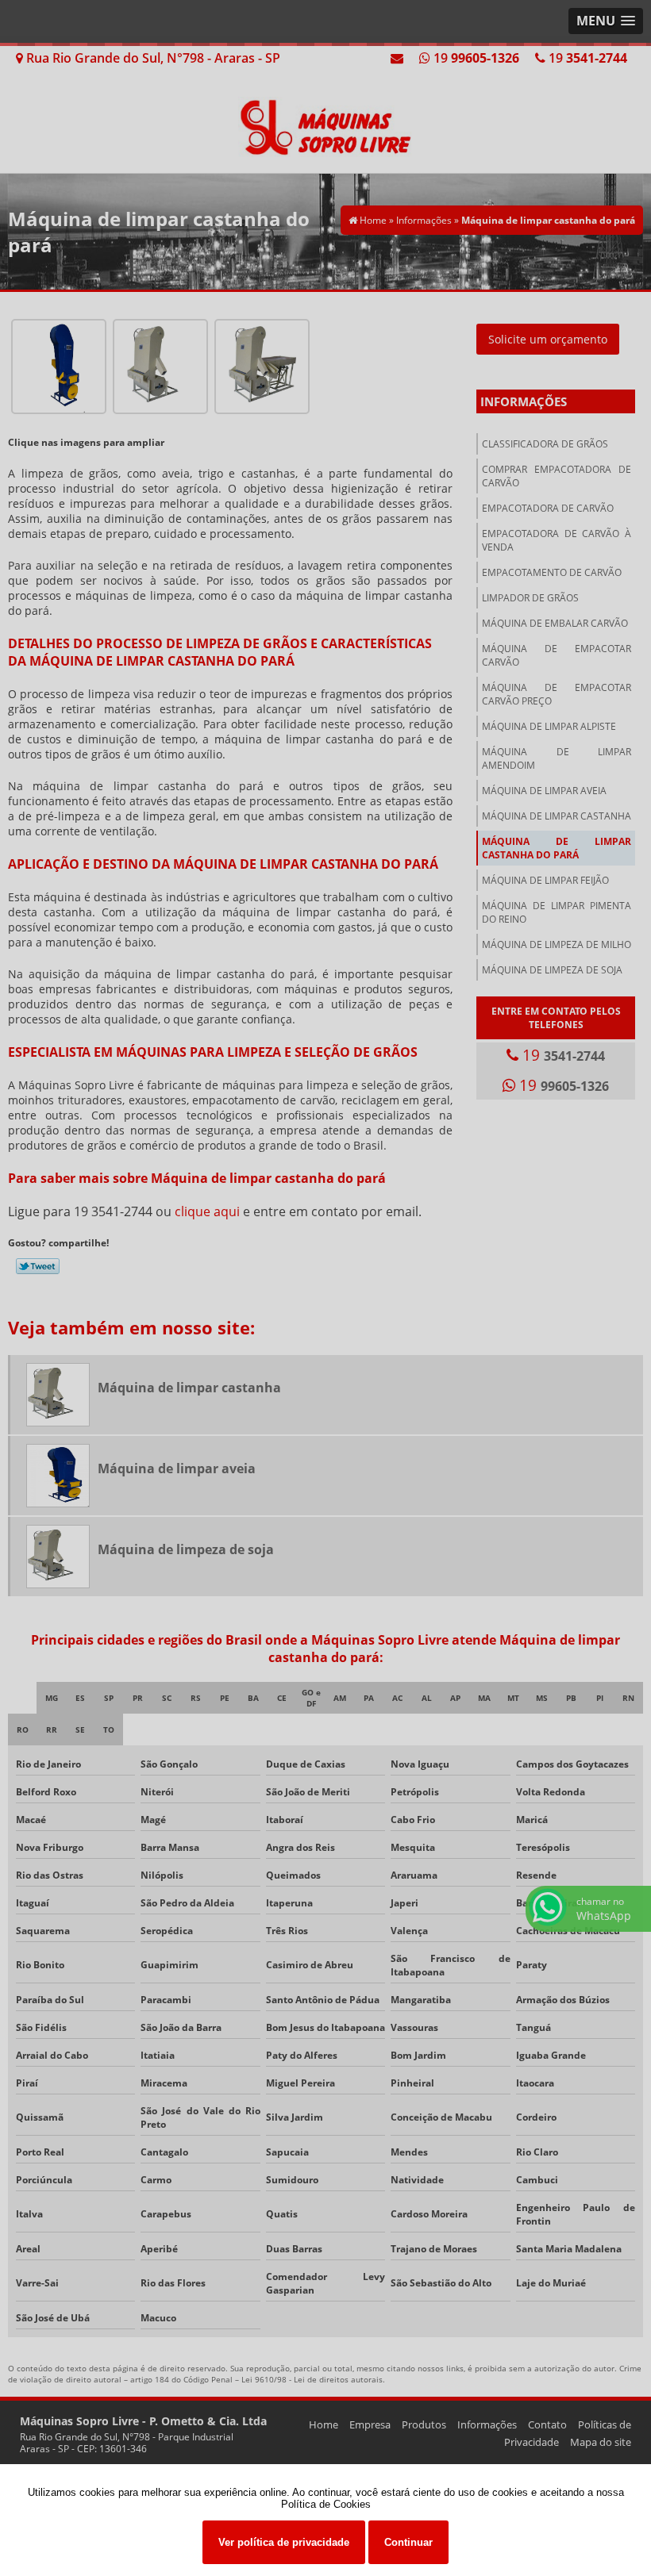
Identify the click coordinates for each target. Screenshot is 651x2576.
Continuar (408, 2542)
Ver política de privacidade (284, 2542)
